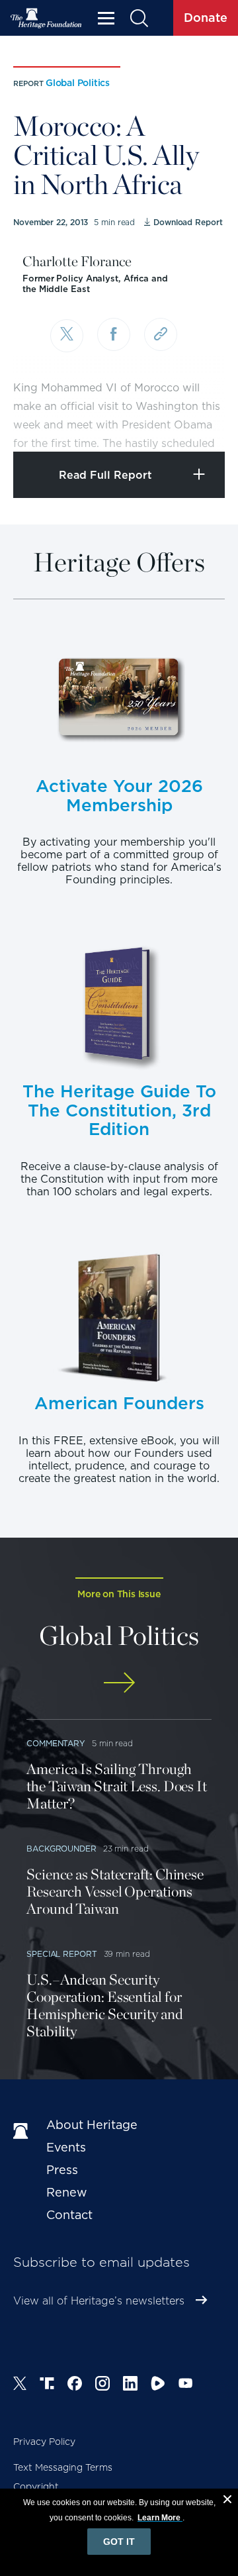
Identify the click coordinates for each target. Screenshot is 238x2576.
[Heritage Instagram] (102, 2385)
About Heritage (92, 2125)
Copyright (36, 2487)
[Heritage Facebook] (75, 2385)
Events (66, 2147)
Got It (119, 2542)
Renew (67, 2192)
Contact (69, 2215)
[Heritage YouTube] (186, 2385)
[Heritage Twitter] (20, 2385)
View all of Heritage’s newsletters (99, 2301)
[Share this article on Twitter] (67, 336)
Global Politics (78, 83)
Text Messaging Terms (63, 2467)
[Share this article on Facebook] (114, 334)
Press (62, 2170)
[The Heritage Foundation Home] (46, 18)
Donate (206, 18)
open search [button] (139, 18)
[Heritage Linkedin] (130, 2385)
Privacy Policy (44, 2442)
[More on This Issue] (119, 1682)
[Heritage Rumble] (158, 2385)
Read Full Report (105, 475)
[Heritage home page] (23, 2132)
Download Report (188, 222)
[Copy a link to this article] (161, 334)
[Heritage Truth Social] (47, 2385)
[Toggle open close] (197, 423)
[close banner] (227, 2501)
